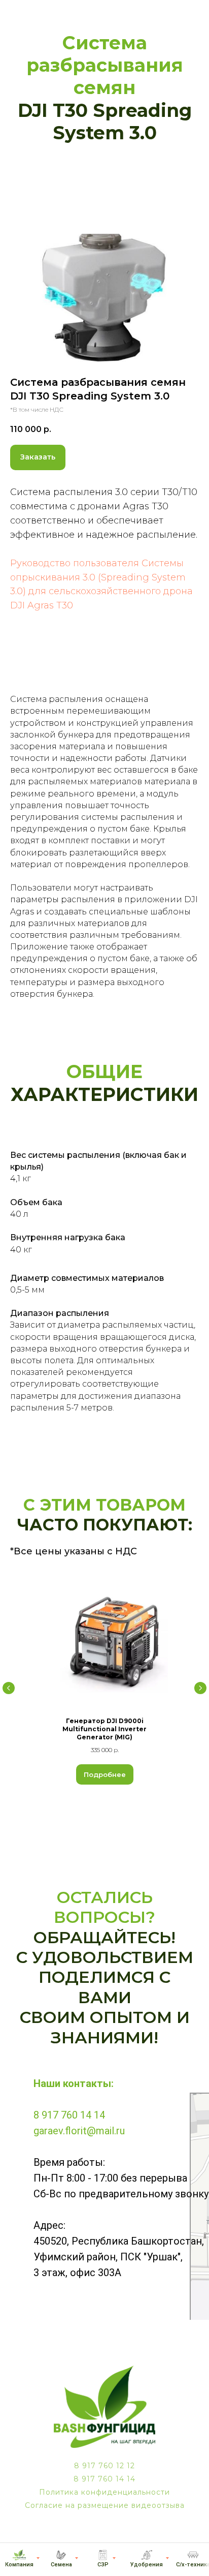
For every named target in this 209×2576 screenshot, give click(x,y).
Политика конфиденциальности (104, 2501)
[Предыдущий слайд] (9, 1697)
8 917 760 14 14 (69, 2124)
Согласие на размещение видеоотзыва (105, 2514)
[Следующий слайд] (200, 1697)
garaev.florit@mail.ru (79, 2140)
